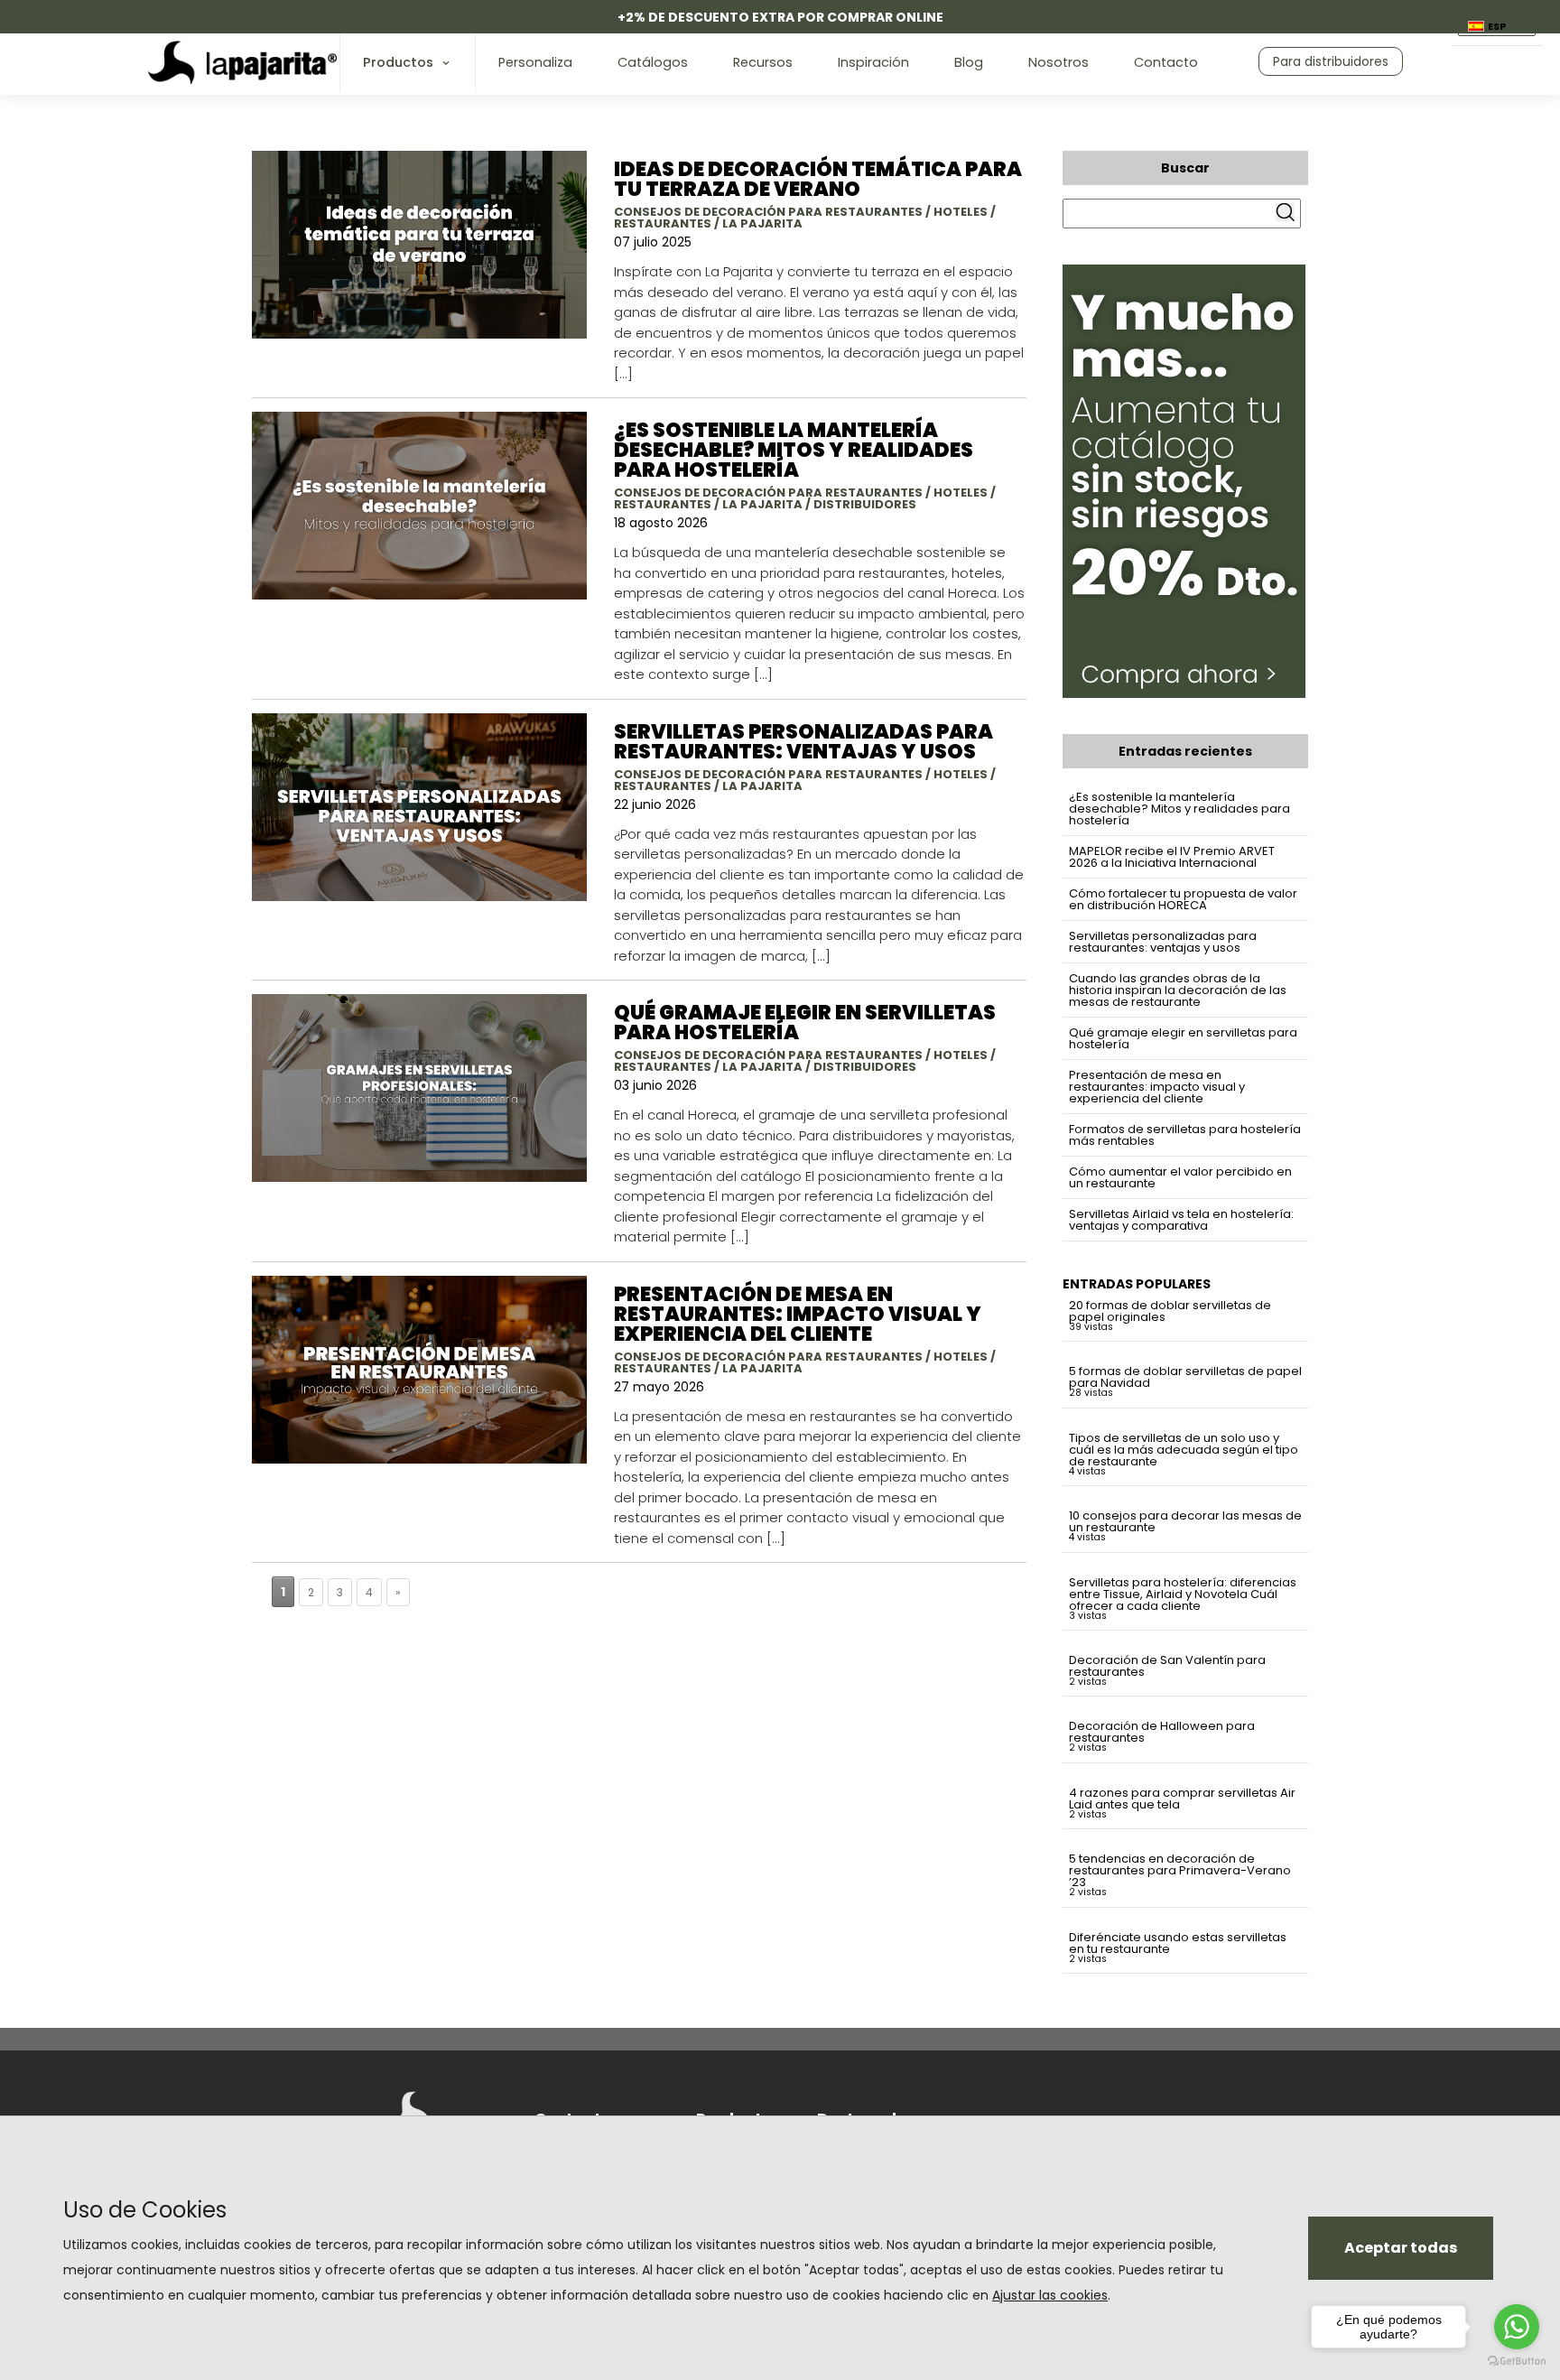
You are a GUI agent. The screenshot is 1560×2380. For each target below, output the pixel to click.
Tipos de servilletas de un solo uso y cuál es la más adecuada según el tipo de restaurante (1184, 1450)
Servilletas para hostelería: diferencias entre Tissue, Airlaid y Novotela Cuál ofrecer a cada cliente (1183, 1594)
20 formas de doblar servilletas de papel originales (1170, 1311)
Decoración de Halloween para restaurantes (1162, 1732)
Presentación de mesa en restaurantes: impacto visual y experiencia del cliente (1157, 1087)
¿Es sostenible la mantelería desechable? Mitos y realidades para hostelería (1179, 809)
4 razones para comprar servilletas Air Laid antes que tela (1182, 1799)
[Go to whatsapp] (1517, 2327)
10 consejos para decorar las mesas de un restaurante (1185, 1521)
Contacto (1166, 62)
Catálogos (653, 62)
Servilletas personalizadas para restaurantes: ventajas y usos (1163, 942)
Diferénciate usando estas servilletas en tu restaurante (1178, 1943)
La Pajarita (762, 223)
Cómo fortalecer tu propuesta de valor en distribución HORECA (1183, 899)
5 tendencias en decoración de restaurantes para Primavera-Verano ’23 (1180, 1870)
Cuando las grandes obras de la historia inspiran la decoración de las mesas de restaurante (1178, 990)
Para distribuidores (1331, 61)
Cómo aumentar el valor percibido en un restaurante (1180, 1177)
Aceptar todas (1401, 2248)
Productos (398, 62)
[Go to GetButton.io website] (1517, 2361)
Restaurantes (663, 223)
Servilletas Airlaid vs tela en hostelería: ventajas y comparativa (1181, 1220)
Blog (969, 62)
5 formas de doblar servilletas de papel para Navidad (1185, 1377)
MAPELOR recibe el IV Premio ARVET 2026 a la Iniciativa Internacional (1172, 857)
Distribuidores (865, 504)
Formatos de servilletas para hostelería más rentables (1185, 1135)
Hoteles (961, 212)
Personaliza (535, 62)
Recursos (763, 62)
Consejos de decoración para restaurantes (768, 212)
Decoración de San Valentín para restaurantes (1167, 1666)
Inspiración (873, 62)
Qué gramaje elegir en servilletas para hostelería (1183, 1038)
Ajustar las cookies (1050, 2295)
